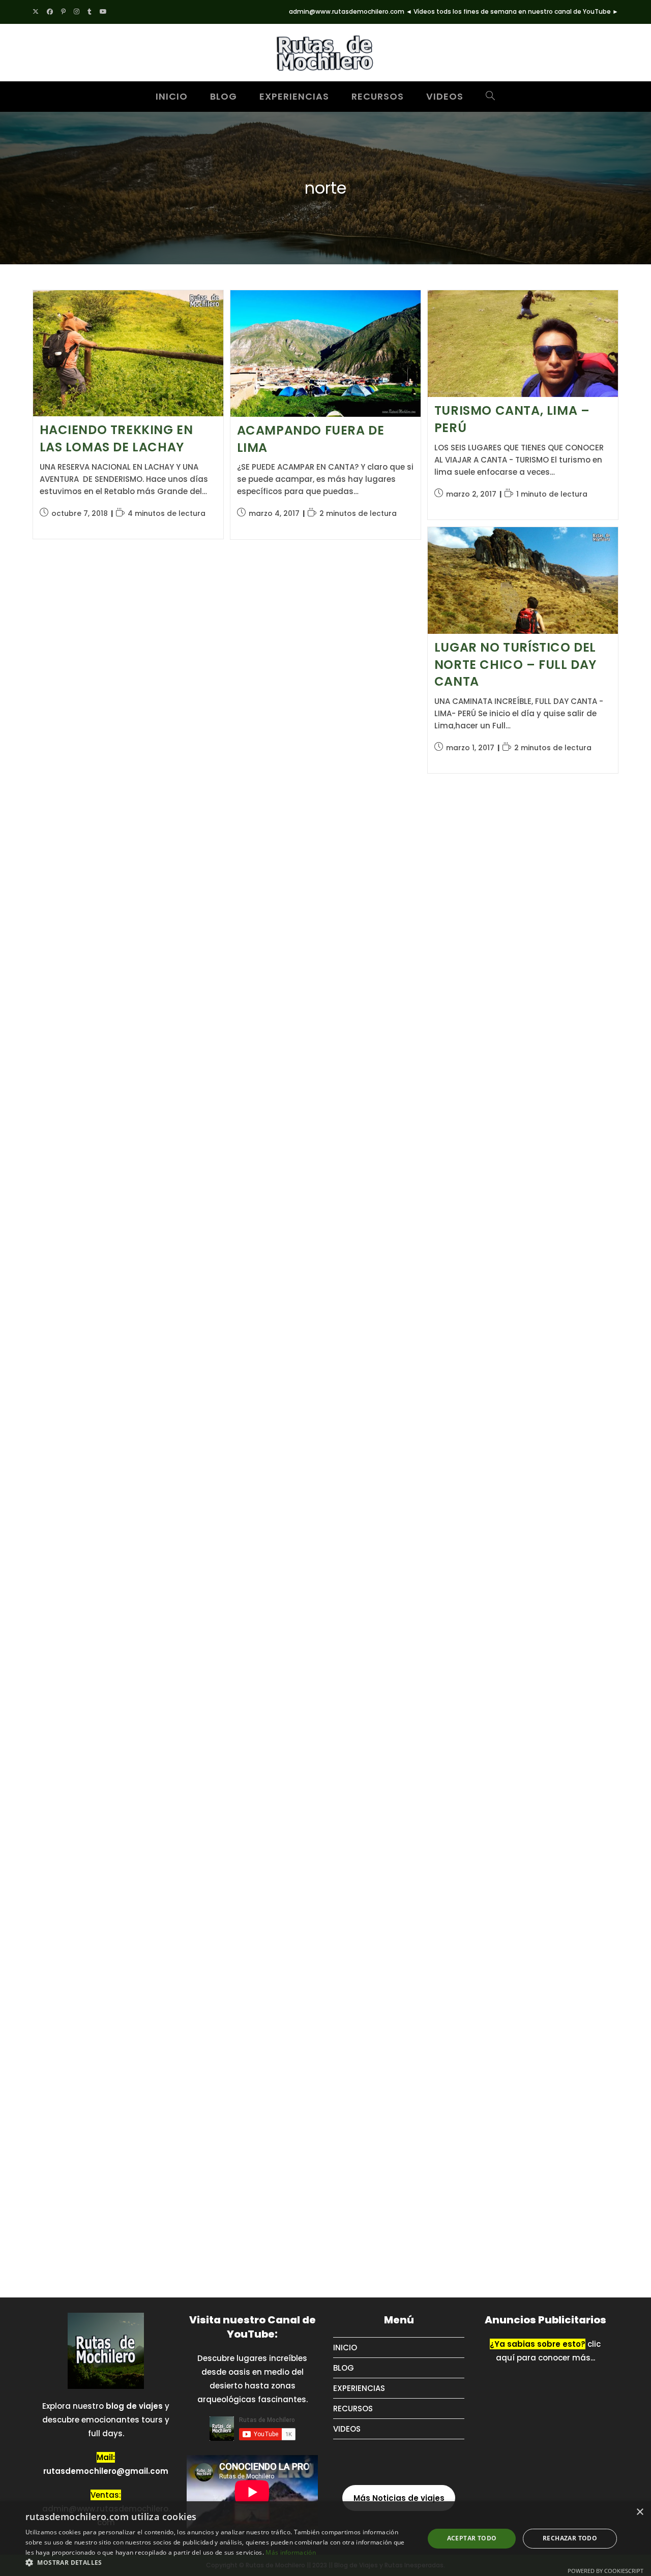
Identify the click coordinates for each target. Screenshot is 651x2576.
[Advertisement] (413, 953)
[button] (219, 2563)
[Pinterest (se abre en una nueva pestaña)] (63, 12)
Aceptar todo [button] (472, 2538)
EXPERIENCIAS (359, 2388)
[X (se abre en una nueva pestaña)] (38, 12)
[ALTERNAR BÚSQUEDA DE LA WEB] (491, 97)
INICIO (345, 2348)
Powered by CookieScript (605, 2571)
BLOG (344, 2368)
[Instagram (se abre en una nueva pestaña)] (77, 12)
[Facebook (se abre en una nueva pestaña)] (50, 12)
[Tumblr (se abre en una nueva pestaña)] (90, 12)
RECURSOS (353, 2409)
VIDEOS (347, 2429)
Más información (291, 2552)
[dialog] (325, 2539)
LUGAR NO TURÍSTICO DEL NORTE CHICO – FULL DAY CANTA (515, 664)
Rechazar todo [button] (570, 2538)
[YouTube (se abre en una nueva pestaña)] (103, 12)
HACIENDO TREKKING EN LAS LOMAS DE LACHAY (116, 438)
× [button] (640, 2512)
